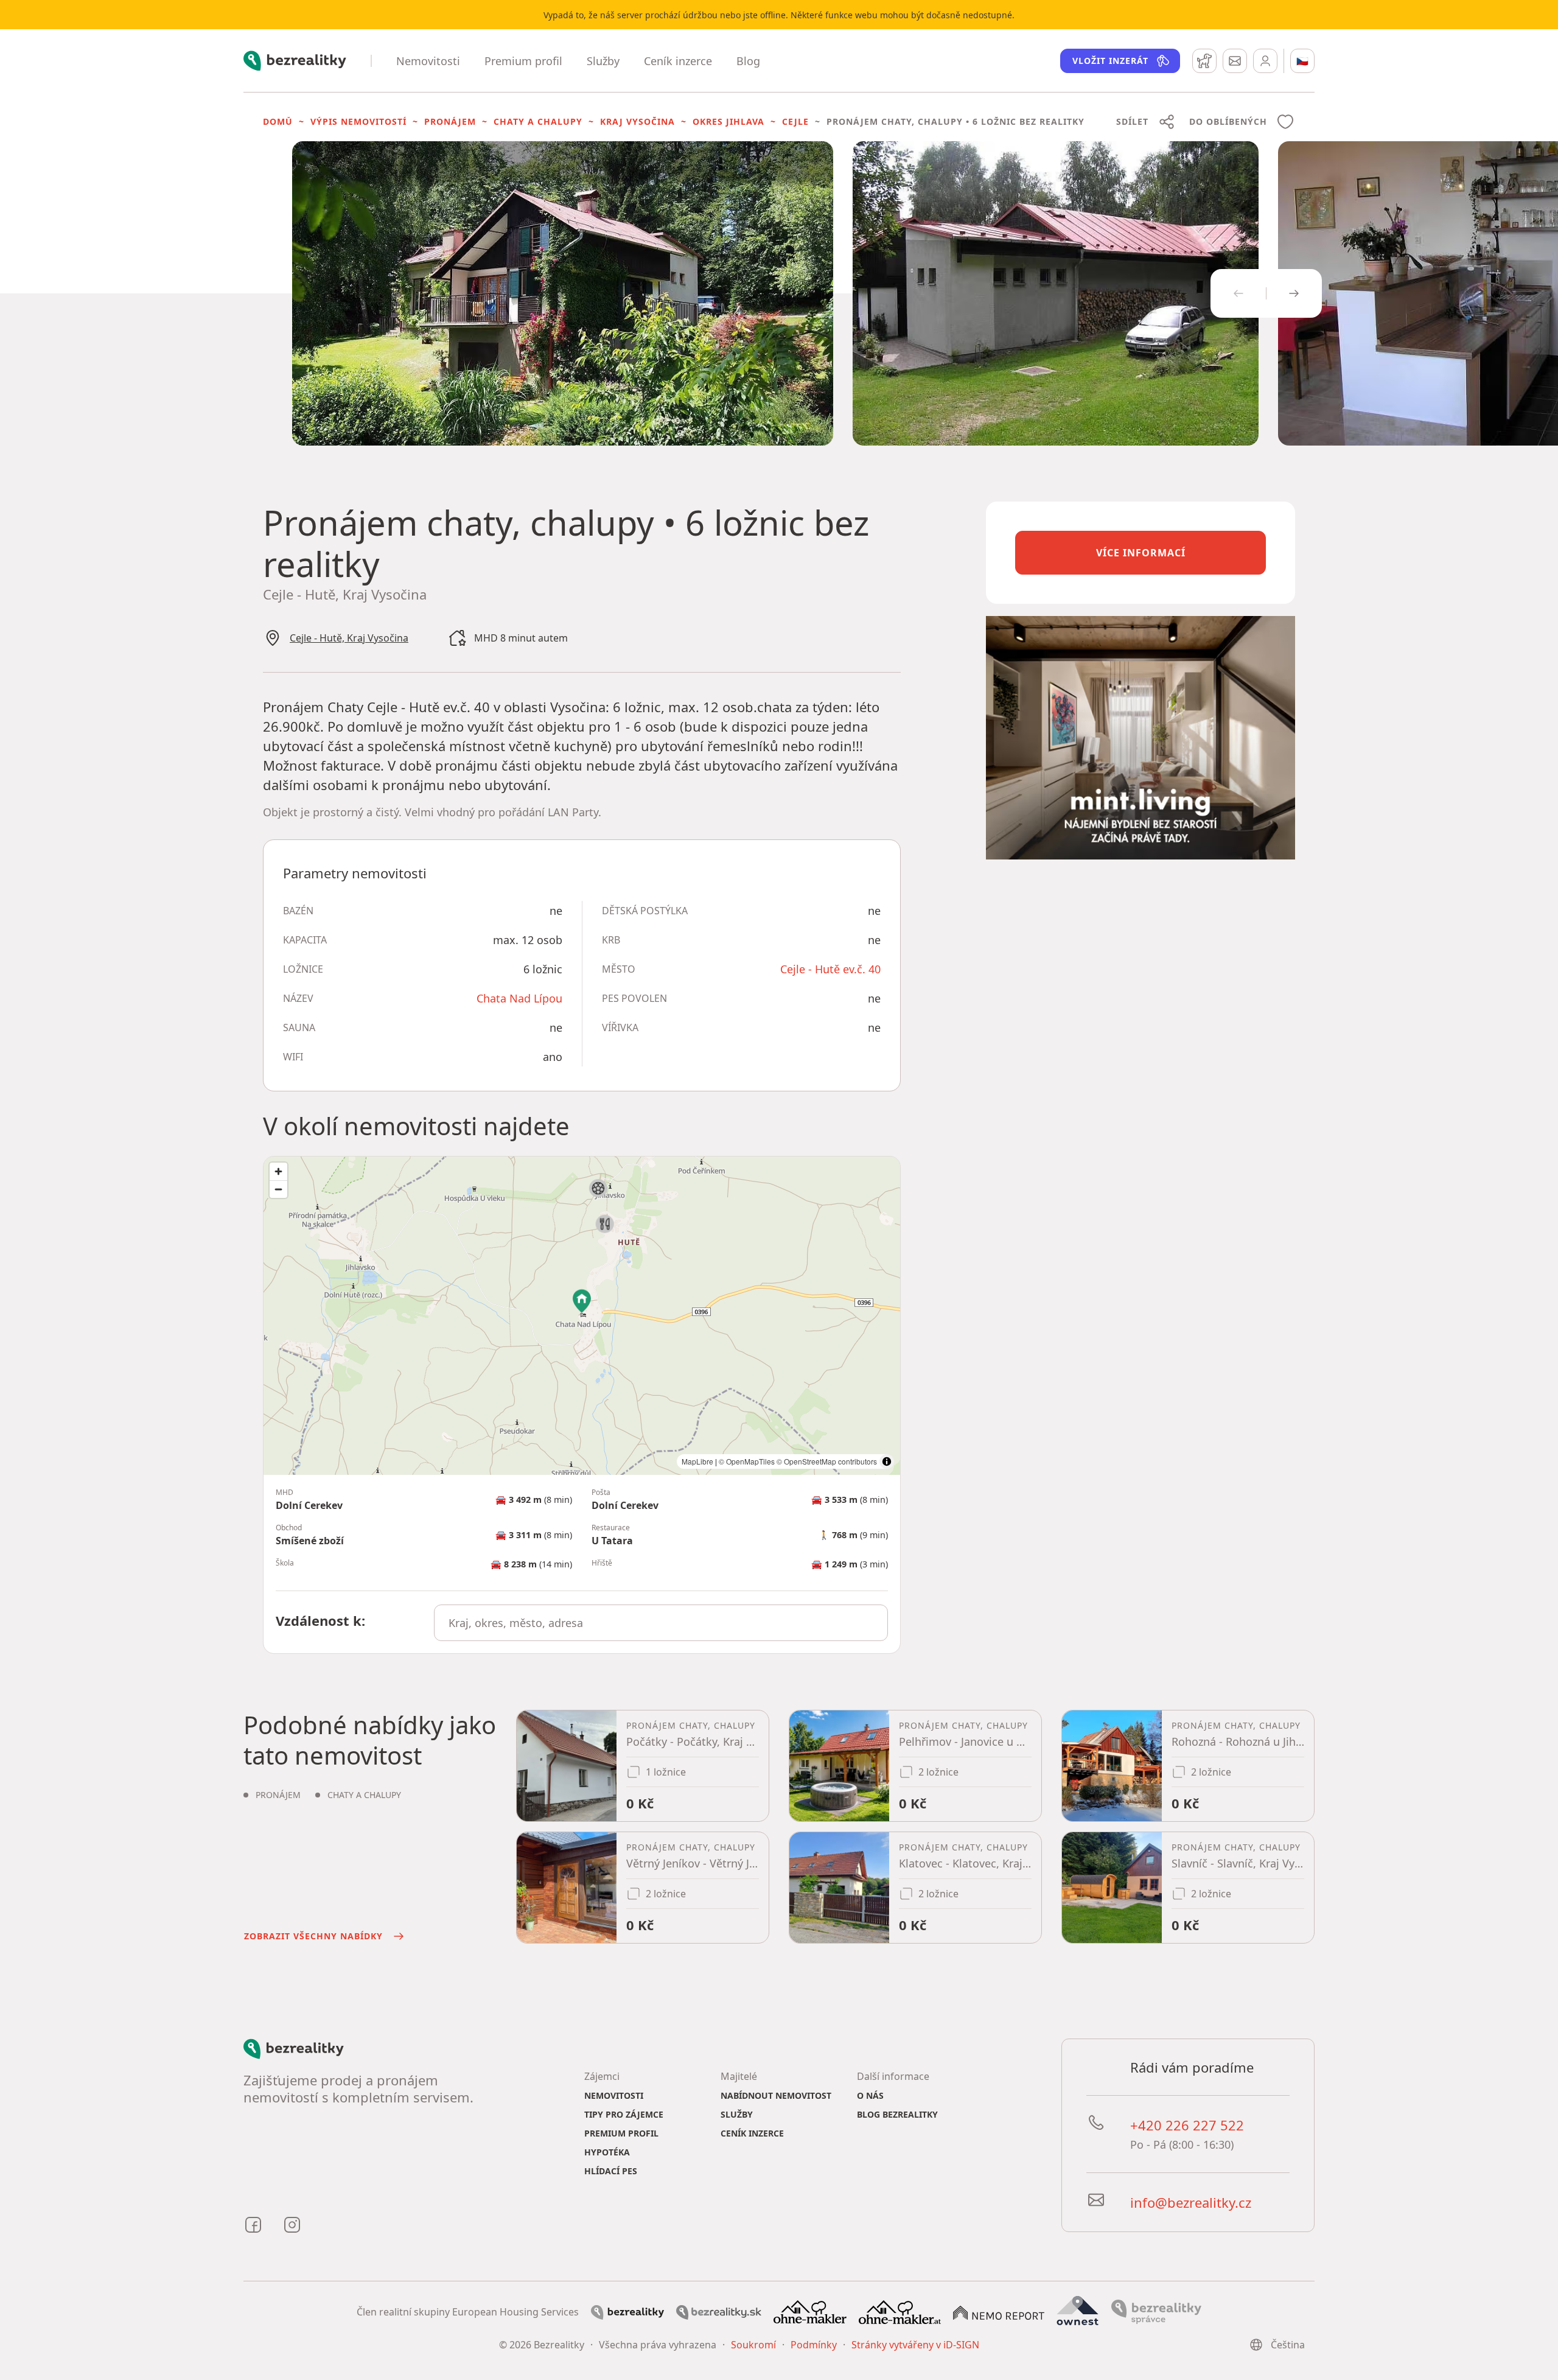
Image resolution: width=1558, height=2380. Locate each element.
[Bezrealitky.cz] (627, 2311)
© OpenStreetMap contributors (827, 1461)
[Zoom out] (278, 1189)
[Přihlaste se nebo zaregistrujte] (1265, 61)
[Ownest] (1078, 2311)
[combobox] (661, 1623)
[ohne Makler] (810, 2311)
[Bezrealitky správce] (1156, 2311)
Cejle (795, 121)
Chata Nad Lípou (519, 998)
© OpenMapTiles (747, 1461)
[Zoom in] (278, 1171)
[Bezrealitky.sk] (719, 2311)
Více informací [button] (1141, 553)
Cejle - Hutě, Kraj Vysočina (349, 638)
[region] (582, 1316)
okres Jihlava (728, 121)
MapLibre (697, 1461)
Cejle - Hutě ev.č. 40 (830, 969)
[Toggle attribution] (887, 1461)
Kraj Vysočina (638, 121)
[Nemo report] (999, 2312)
